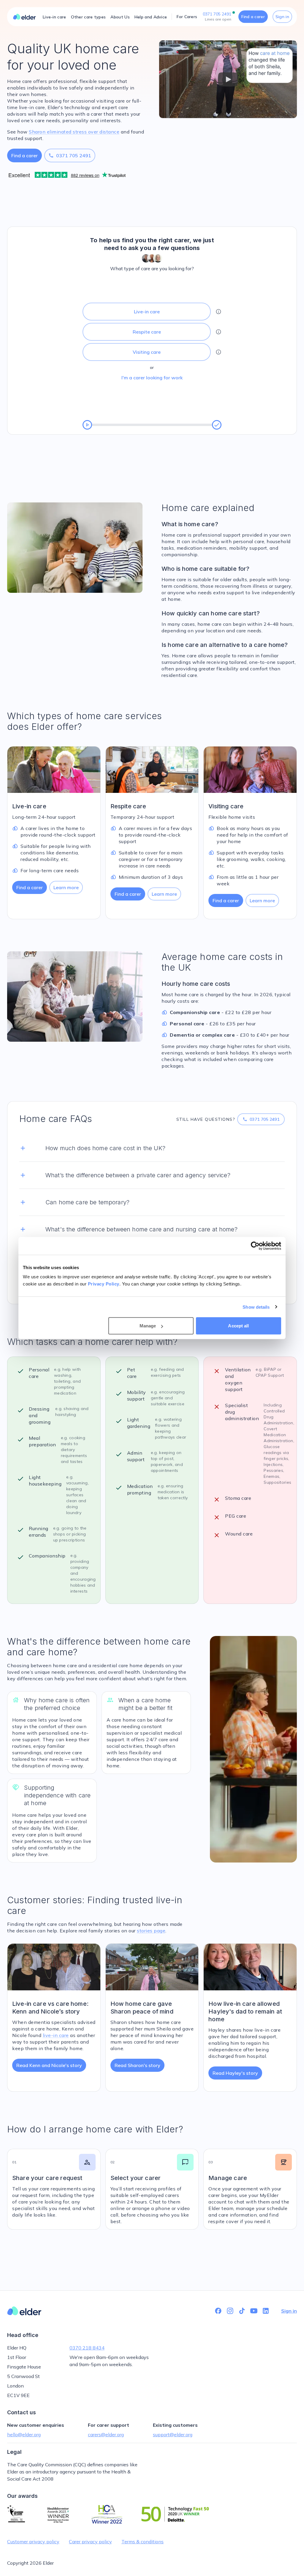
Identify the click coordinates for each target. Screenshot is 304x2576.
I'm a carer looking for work (152, 378)
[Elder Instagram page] (230, 2311)
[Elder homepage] (24, 17)
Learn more (66, 887)
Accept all (238, 1326)
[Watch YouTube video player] (228, 79)
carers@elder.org (106, 2434)
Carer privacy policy (90, 2542)
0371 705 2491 (70, 155)
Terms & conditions (142, 2542)
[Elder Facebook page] (218, 2311)
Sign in (282, 17)
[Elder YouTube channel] (254, 2311)
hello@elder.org (24, 2434)
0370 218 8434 (87, 2348)
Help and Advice (151, 17)
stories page (151, 1931)
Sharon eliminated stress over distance (74, 132)
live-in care (56, 2035)
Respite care (147, 332)
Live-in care (54, 17)
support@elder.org (173, 2434)
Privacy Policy (104, 1284)
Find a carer (253, 17)
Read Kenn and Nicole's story (49, 2065)
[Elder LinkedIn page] (266, 2311)
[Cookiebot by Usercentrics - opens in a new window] (255, 1246)
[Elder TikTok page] (242, 2311)
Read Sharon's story (137, 2065)
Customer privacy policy (33, 2542)
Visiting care (147, 352)
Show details (256, 1307)
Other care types (88, 17)
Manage (148, 1326)
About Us (120, 17)
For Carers (187, 17)
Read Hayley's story (235, 2073)
